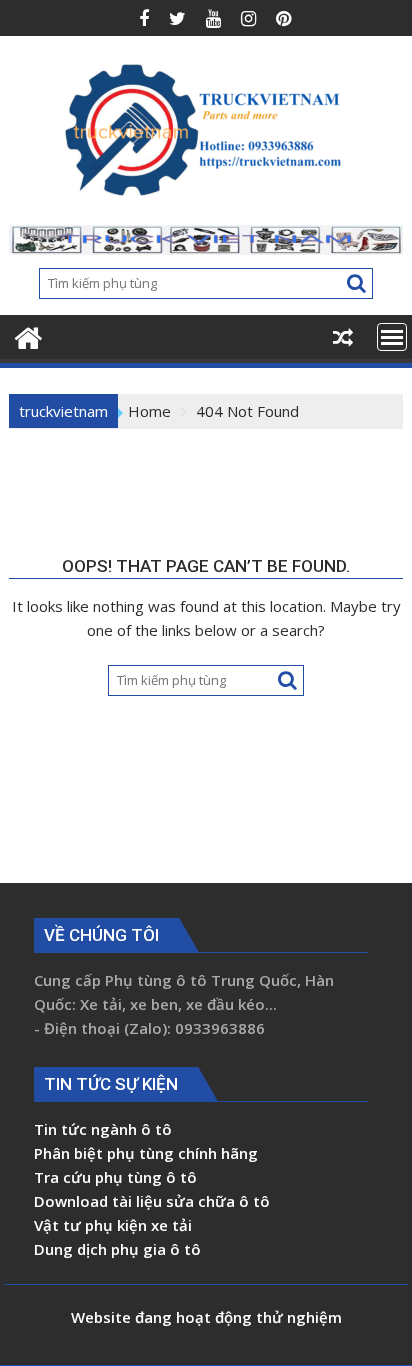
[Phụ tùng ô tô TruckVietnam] (28, 335)
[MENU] (392, 337)
